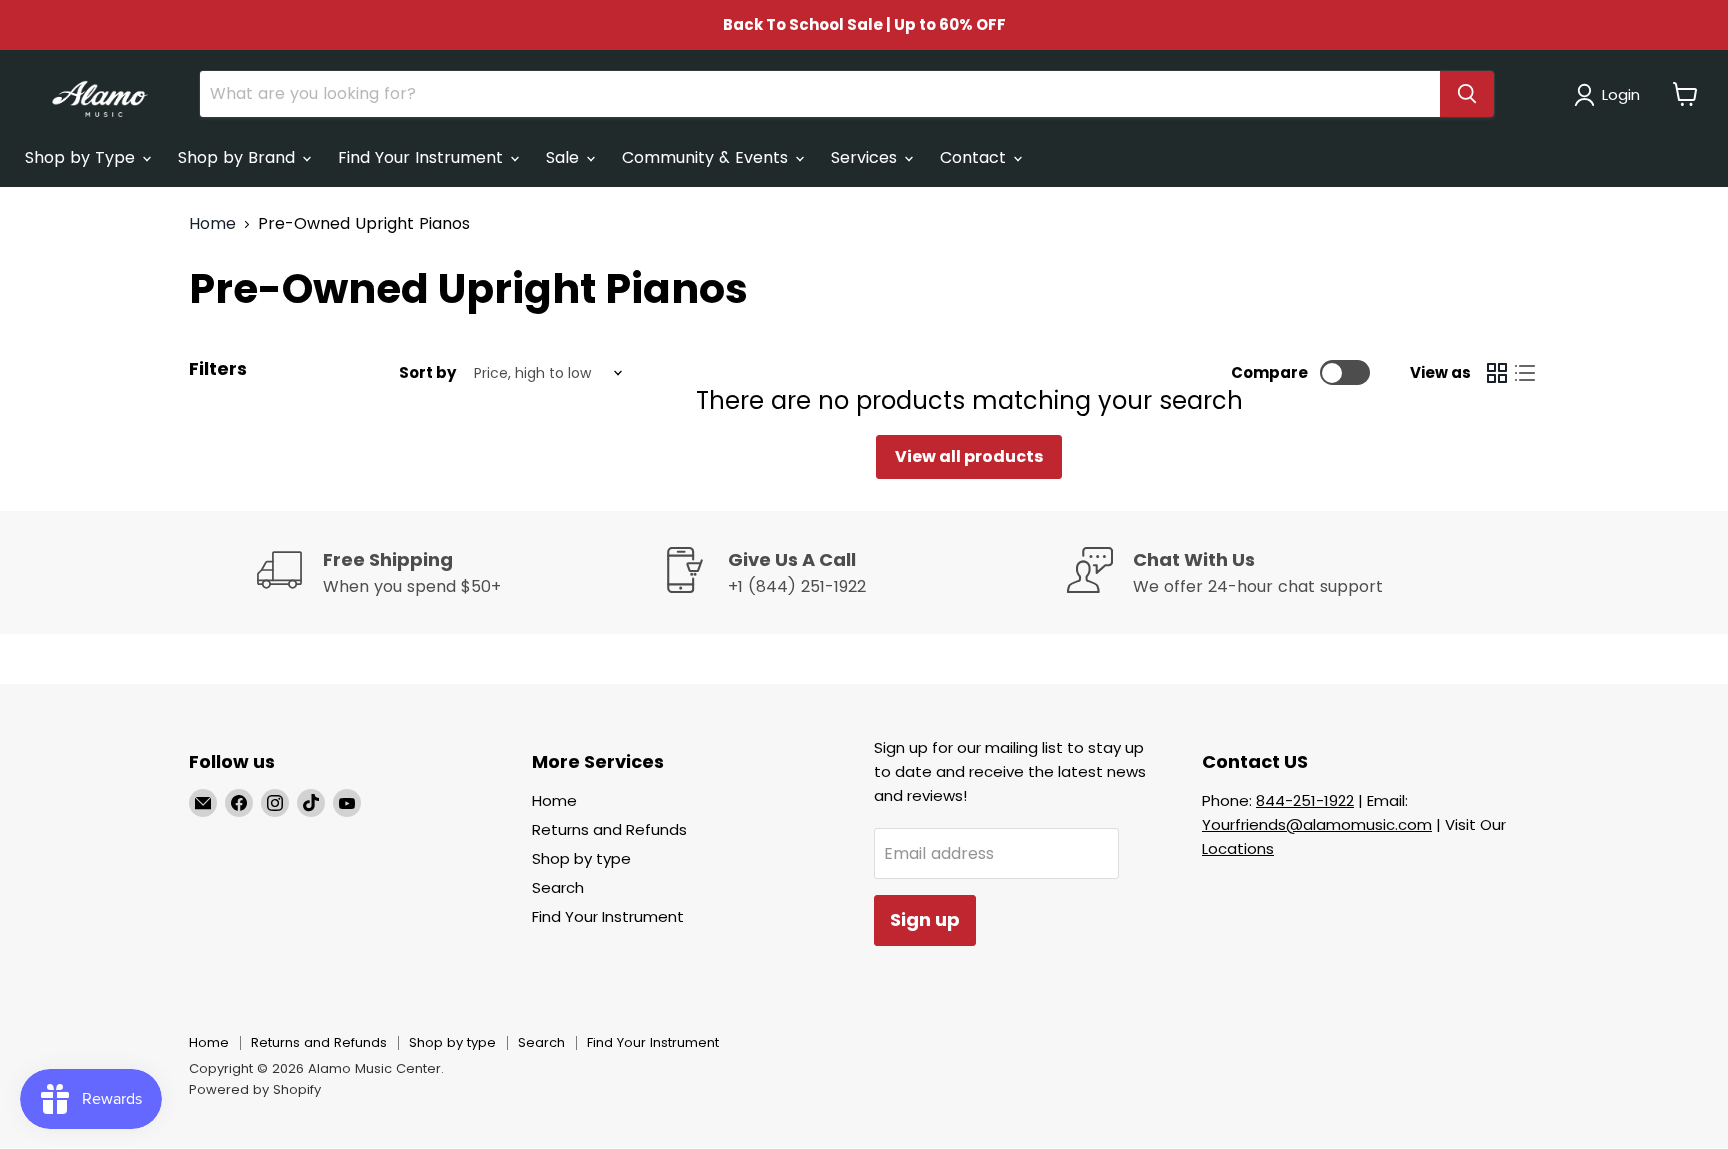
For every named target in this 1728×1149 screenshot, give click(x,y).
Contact (975, 157)
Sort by (427, 372)
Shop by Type (82, 157)
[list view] (1525, 373)
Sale (565, 157)
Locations (1238, 848)
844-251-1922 (1305, 800)
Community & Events (707, 157)
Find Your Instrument (423, 157)
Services (866, 157)
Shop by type (581, 858)
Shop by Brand (239, 157)
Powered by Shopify (255, 1089)
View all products (969, 456)
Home (212, 224)
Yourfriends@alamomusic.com (1317, 824)
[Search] (1467, 94)
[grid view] (1497, 373)
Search (558, 887)
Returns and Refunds (609, 829)
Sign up (925, 919)
